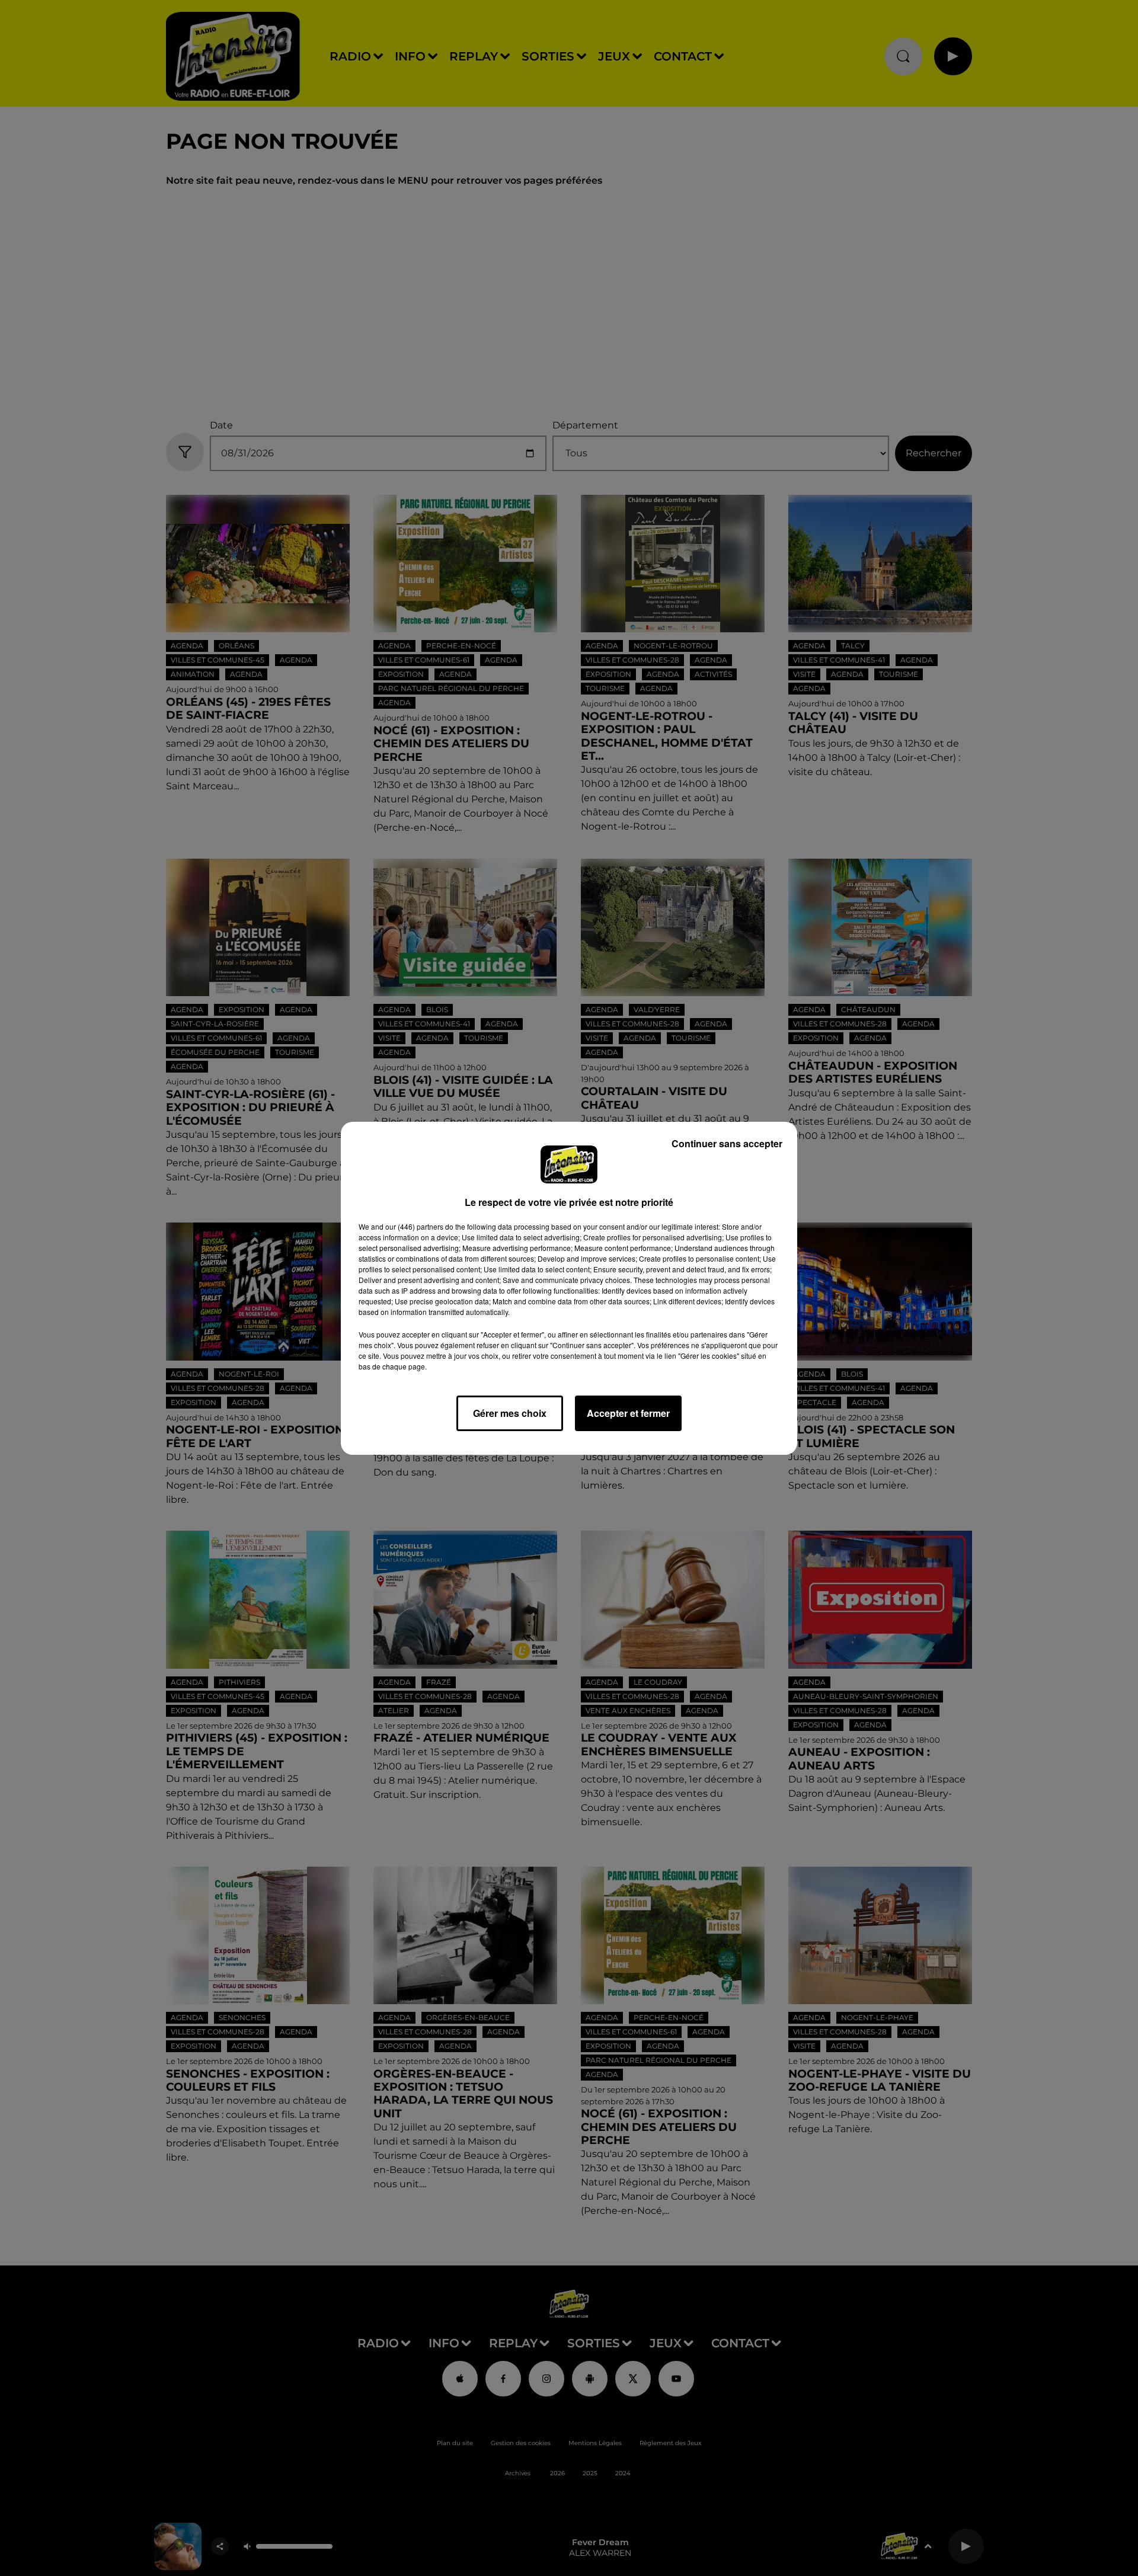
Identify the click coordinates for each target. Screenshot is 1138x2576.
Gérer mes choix (510, 1413)
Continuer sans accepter (727, 1143)
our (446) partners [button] (414, 1226)
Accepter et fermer (628, 1413)
